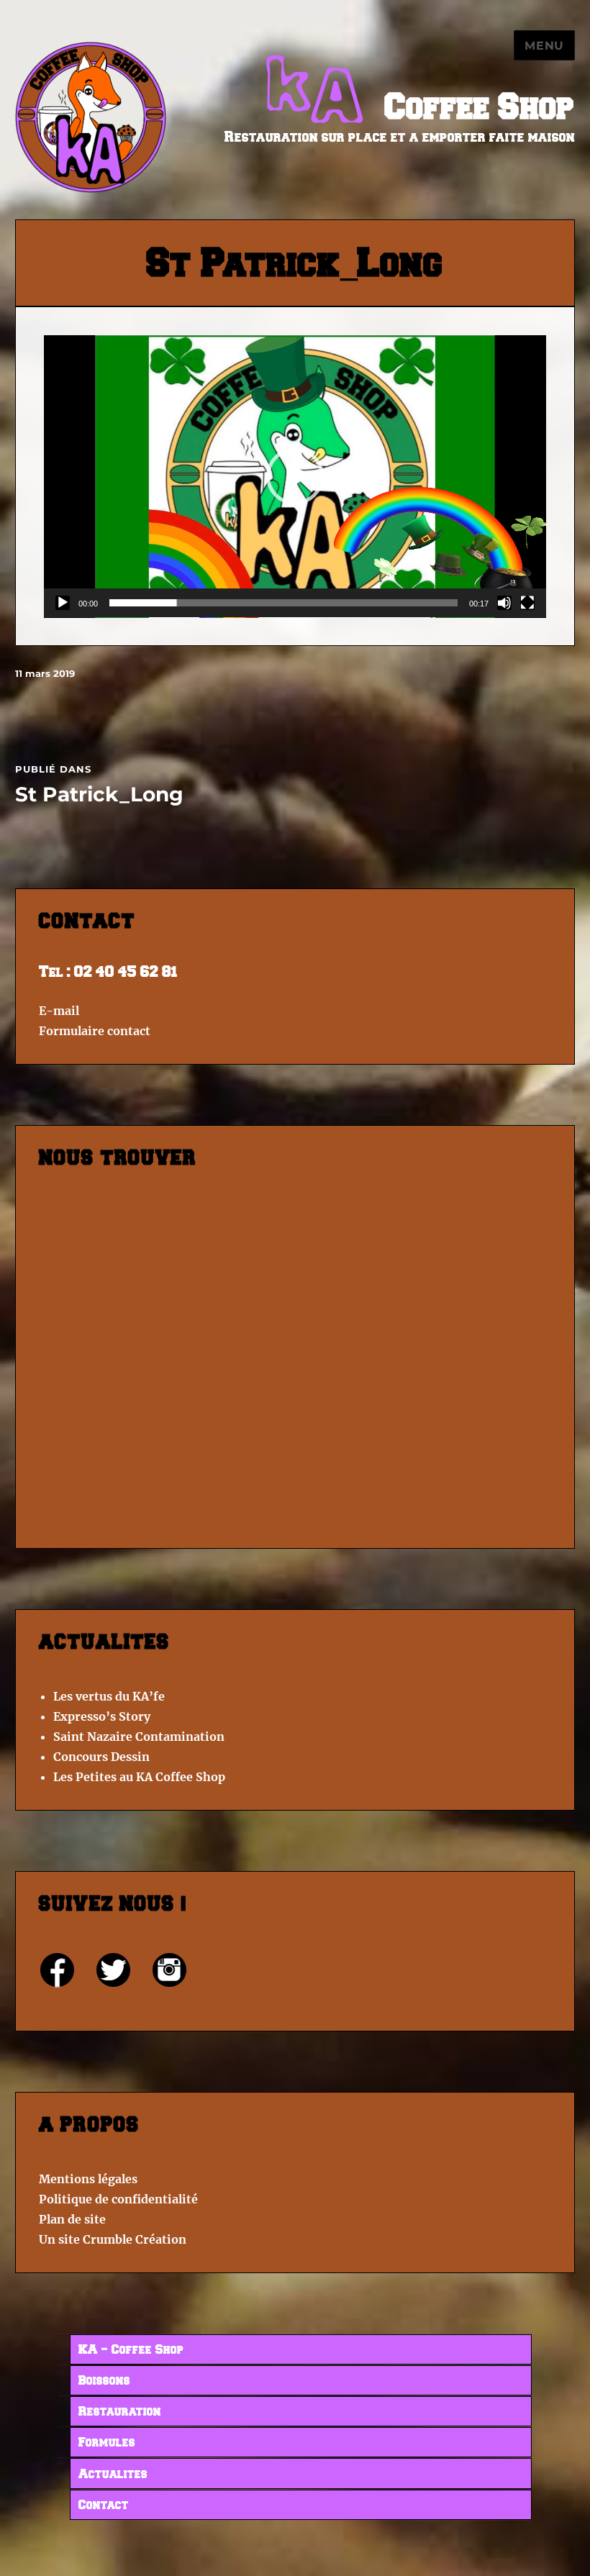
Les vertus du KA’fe (109, 1696)
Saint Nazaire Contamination (139, 1737)
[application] (295, 477)
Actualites (113, 2475)
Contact (104, 2506)
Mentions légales (88, 2179)
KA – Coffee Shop (131, 2350)
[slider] (283, 603)
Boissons (104, 2381)
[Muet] (504, 603)
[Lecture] (63, 603)
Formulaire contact (95, 1031)
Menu (544, 46)
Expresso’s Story (102, 1716)
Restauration (120, 2412)
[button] (295, 476)
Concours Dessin (101, 1757)
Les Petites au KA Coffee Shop (139, 1777)
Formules (107, 2443)
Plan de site (72, 2219)
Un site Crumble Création (113, 2239)
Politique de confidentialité (118, 2199)
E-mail (59, 1011)
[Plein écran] (527, 603)
